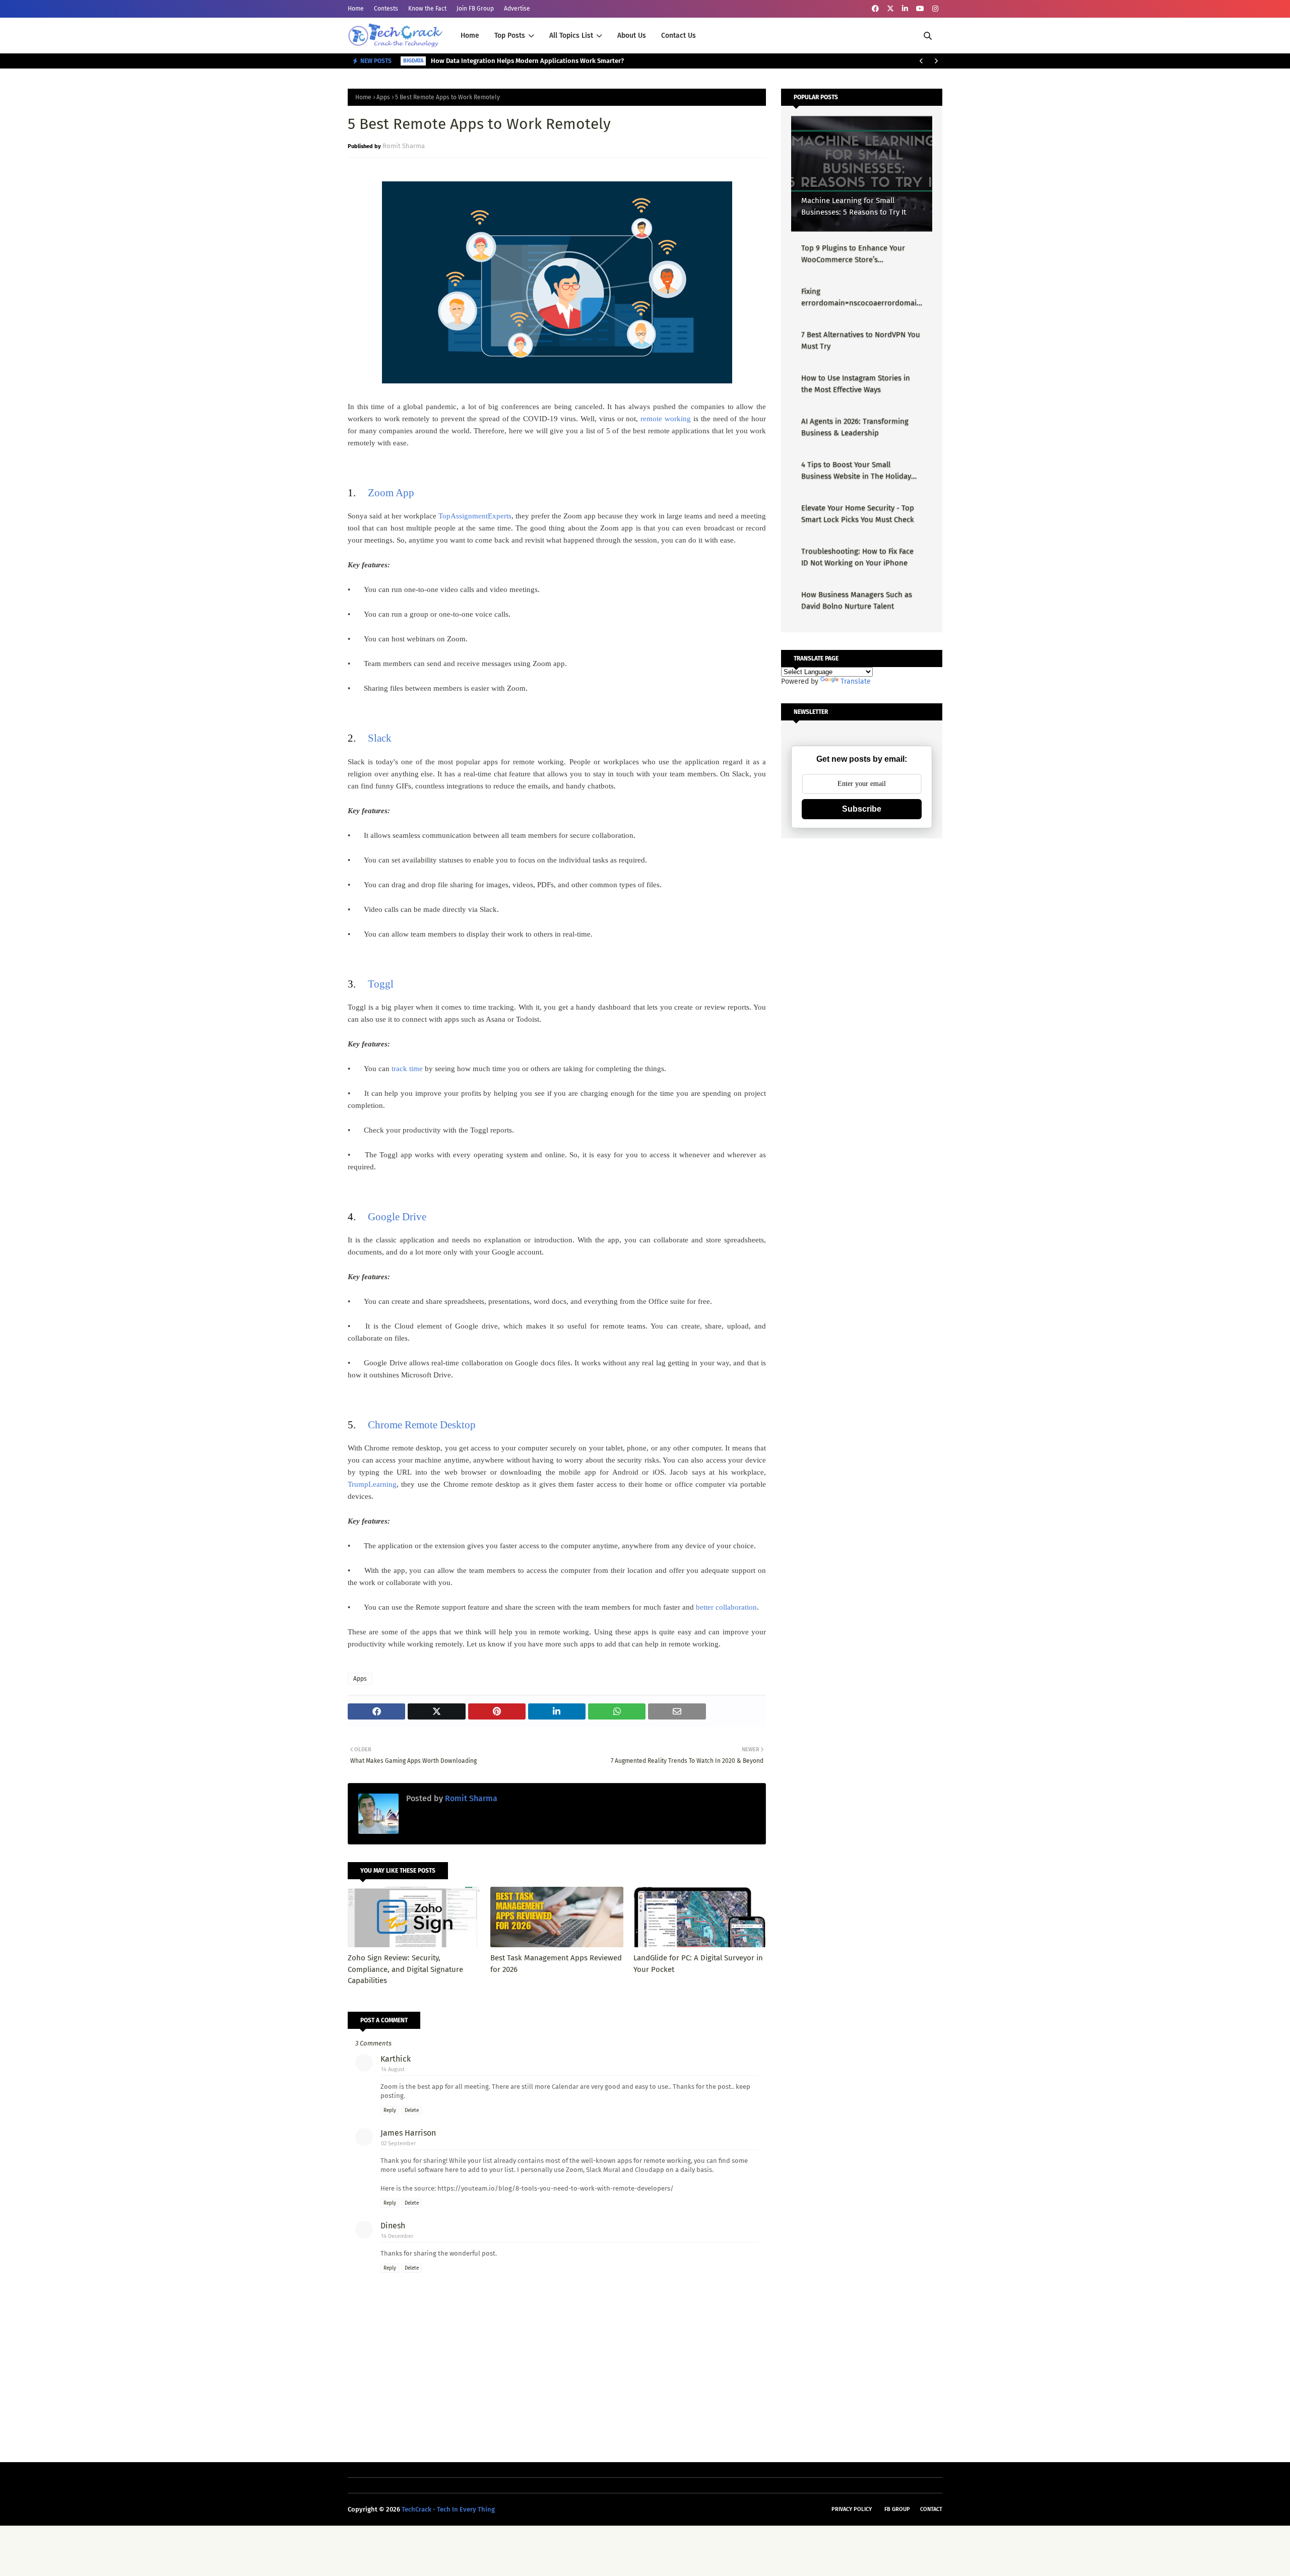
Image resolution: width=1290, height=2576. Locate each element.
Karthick (396, 2059)
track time (407, 1069)
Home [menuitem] (470, 36)
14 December (397, 2236)
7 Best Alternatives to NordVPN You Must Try (861, 340)
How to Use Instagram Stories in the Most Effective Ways (856, 384)
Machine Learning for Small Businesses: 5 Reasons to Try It (854, 206)
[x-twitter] (890, 9)
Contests (386, 9)
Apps (383, 97)
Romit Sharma (404, 146)
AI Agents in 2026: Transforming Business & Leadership (855, 427)
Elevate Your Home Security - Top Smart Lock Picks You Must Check (858, 514)
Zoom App (391, 493)
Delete (412, 2110)
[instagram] (935, 9)
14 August (393, 2069)
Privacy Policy (852, 2509)
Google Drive (397, 1217)
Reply (390, 2110)
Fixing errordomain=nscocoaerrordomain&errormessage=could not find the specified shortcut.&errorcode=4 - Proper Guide (861, 298)
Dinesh (393, 2226)
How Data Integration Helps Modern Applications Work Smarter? (527, 61)
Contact (931, 2509)
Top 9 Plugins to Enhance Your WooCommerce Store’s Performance (853, 254)
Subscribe (862, 809)
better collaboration (726, 1607)
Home (356, 9)
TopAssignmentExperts (475, 516)
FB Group (897, 2509)
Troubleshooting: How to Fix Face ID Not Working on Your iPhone (857, 557)
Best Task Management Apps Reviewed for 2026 (556, 1964)
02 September (398, 2143)
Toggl (381, 984)
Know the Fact (427, 9)
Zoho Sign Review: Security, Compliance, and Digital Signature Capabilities (405, 1969)
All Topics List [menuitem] (571, 36)
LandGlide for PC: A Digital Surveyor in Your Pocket (698, 1964)
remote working (666, 419)
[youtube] (920, 9)
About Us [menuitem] (632, 36)
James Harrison (408, 2133)
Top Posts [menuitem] (510, 36)
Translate (856, 681)
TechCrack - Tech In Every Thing (448, 2509)
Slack (380, 738)
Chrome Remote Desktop (422, 1425)
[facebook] (875, 9)
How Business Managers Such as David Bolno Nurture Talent (857, 600)
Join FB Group (475, 9)
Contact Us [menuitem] (679, 36)
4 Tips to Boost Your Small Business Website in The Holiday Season (856, 471)
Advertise (517, 9)
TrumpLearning (372, 1484)
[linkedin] (905, 9)
